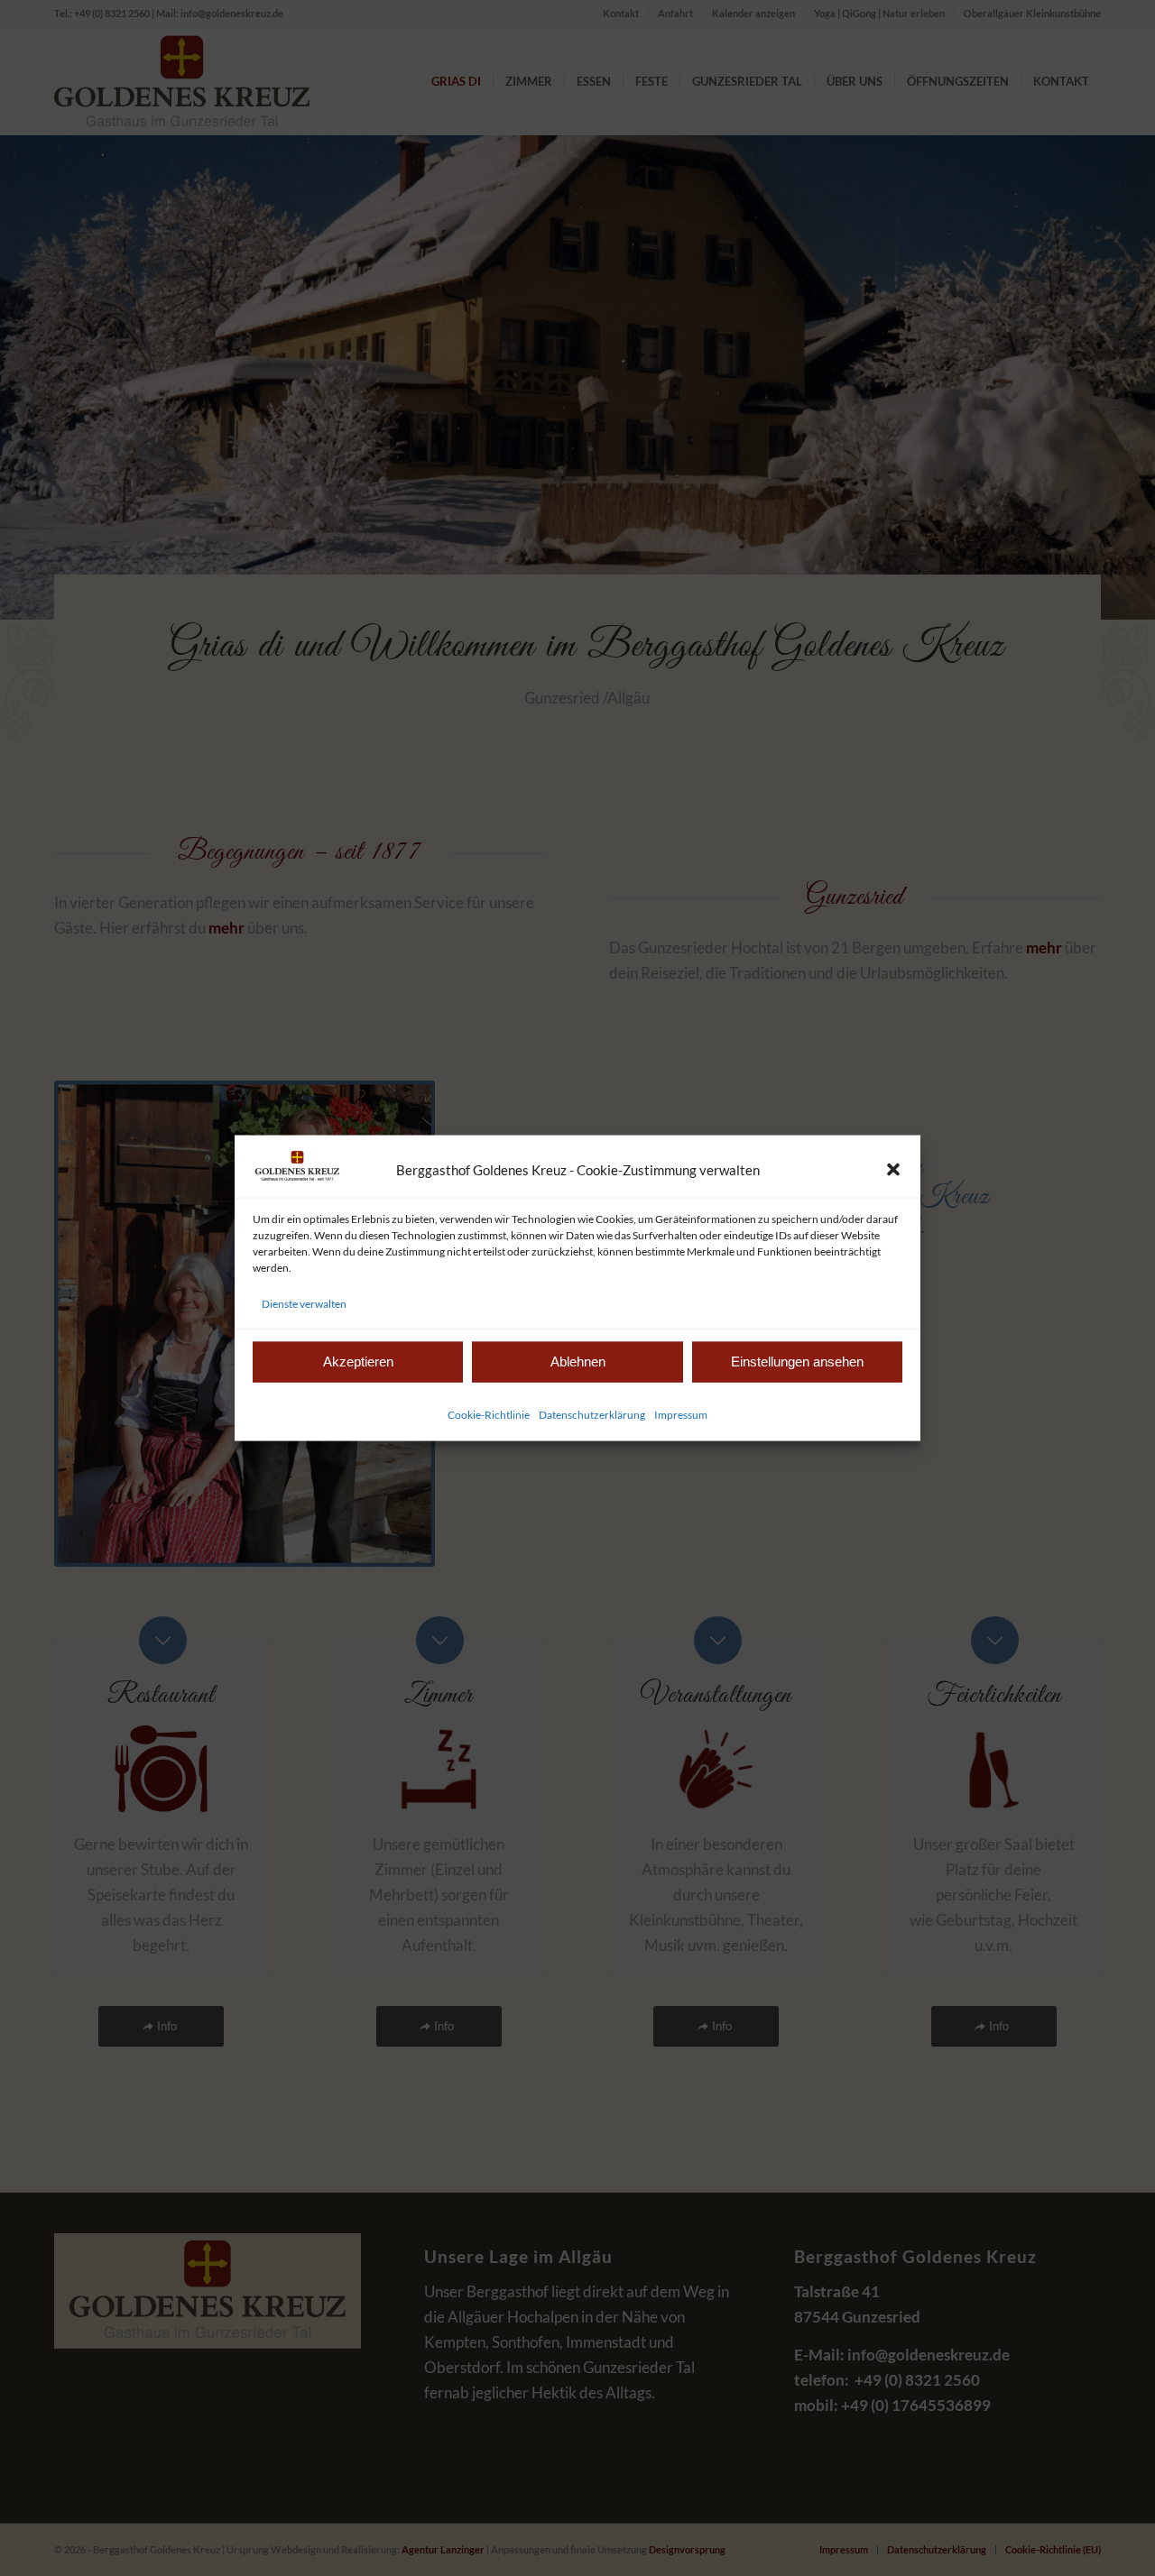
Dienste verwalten (304, 1303)
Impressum (681, 1414)
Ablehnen (578, 1362)
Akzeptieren (358, 1362)
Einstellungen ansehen (797, 1362)
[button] (893, 1169)
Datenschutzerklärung (592, 1414)
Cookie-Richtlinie (489, 1414)
